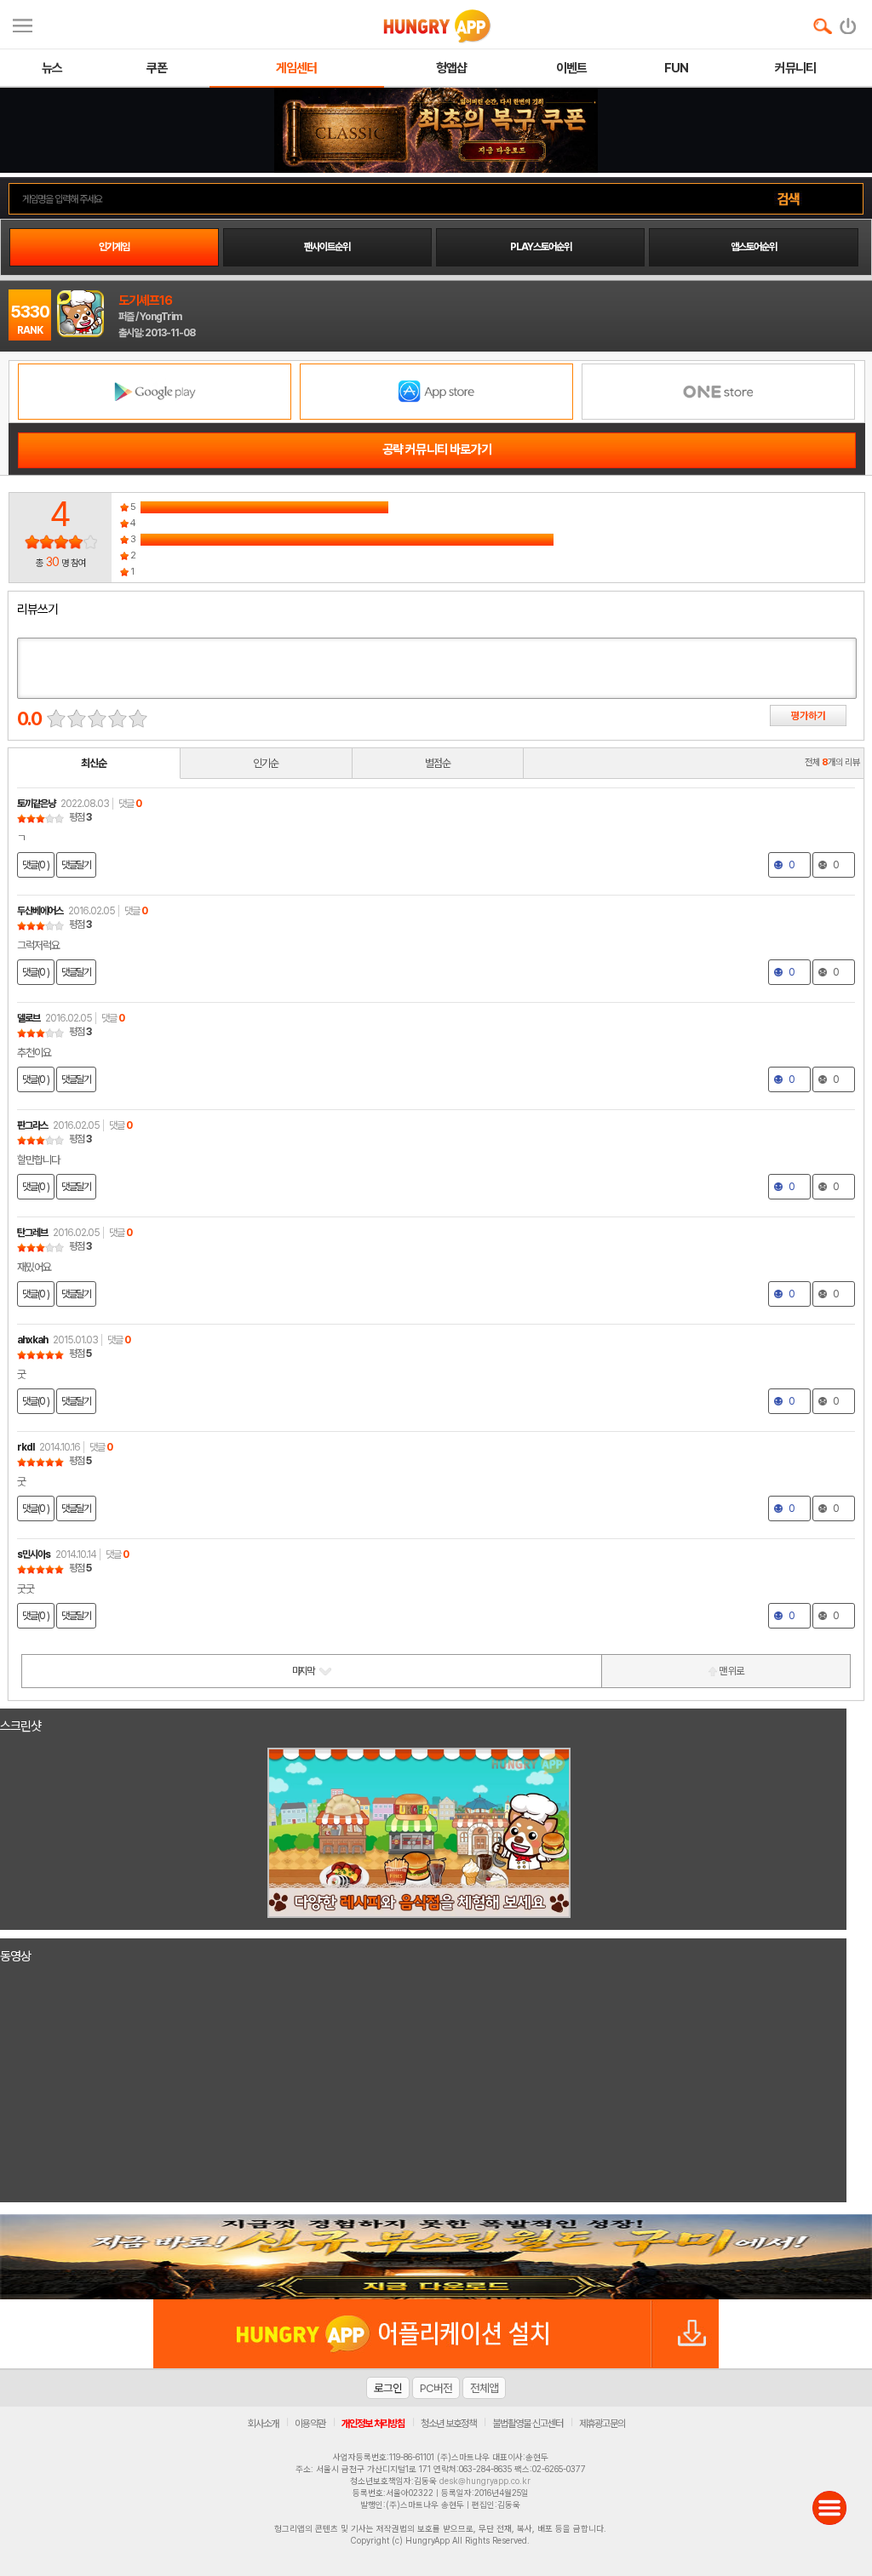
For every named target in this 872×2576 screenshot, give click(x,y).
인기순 (266, 763)
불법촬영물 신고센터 (528, 2424)
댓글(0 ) (36, 865)
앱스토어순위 (754, 247)
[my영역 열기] (23, 23)
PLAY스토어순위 (541, 247)
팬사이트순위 (327, 247)
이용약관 (310, 2424)
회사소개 (263, 2424)
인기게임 (114, 247)
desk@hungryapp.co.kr (485, 2481)
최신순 (94, 763)
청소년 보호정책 (448, 2424)
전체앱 (484, 2388)
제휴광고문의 (602, 2424)
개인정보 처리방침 (373, 2424)
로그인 (388, 2388)
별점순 (438, 763)
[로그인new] (849, 22)
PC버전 (436, 2388)
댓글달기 (76, 865)
